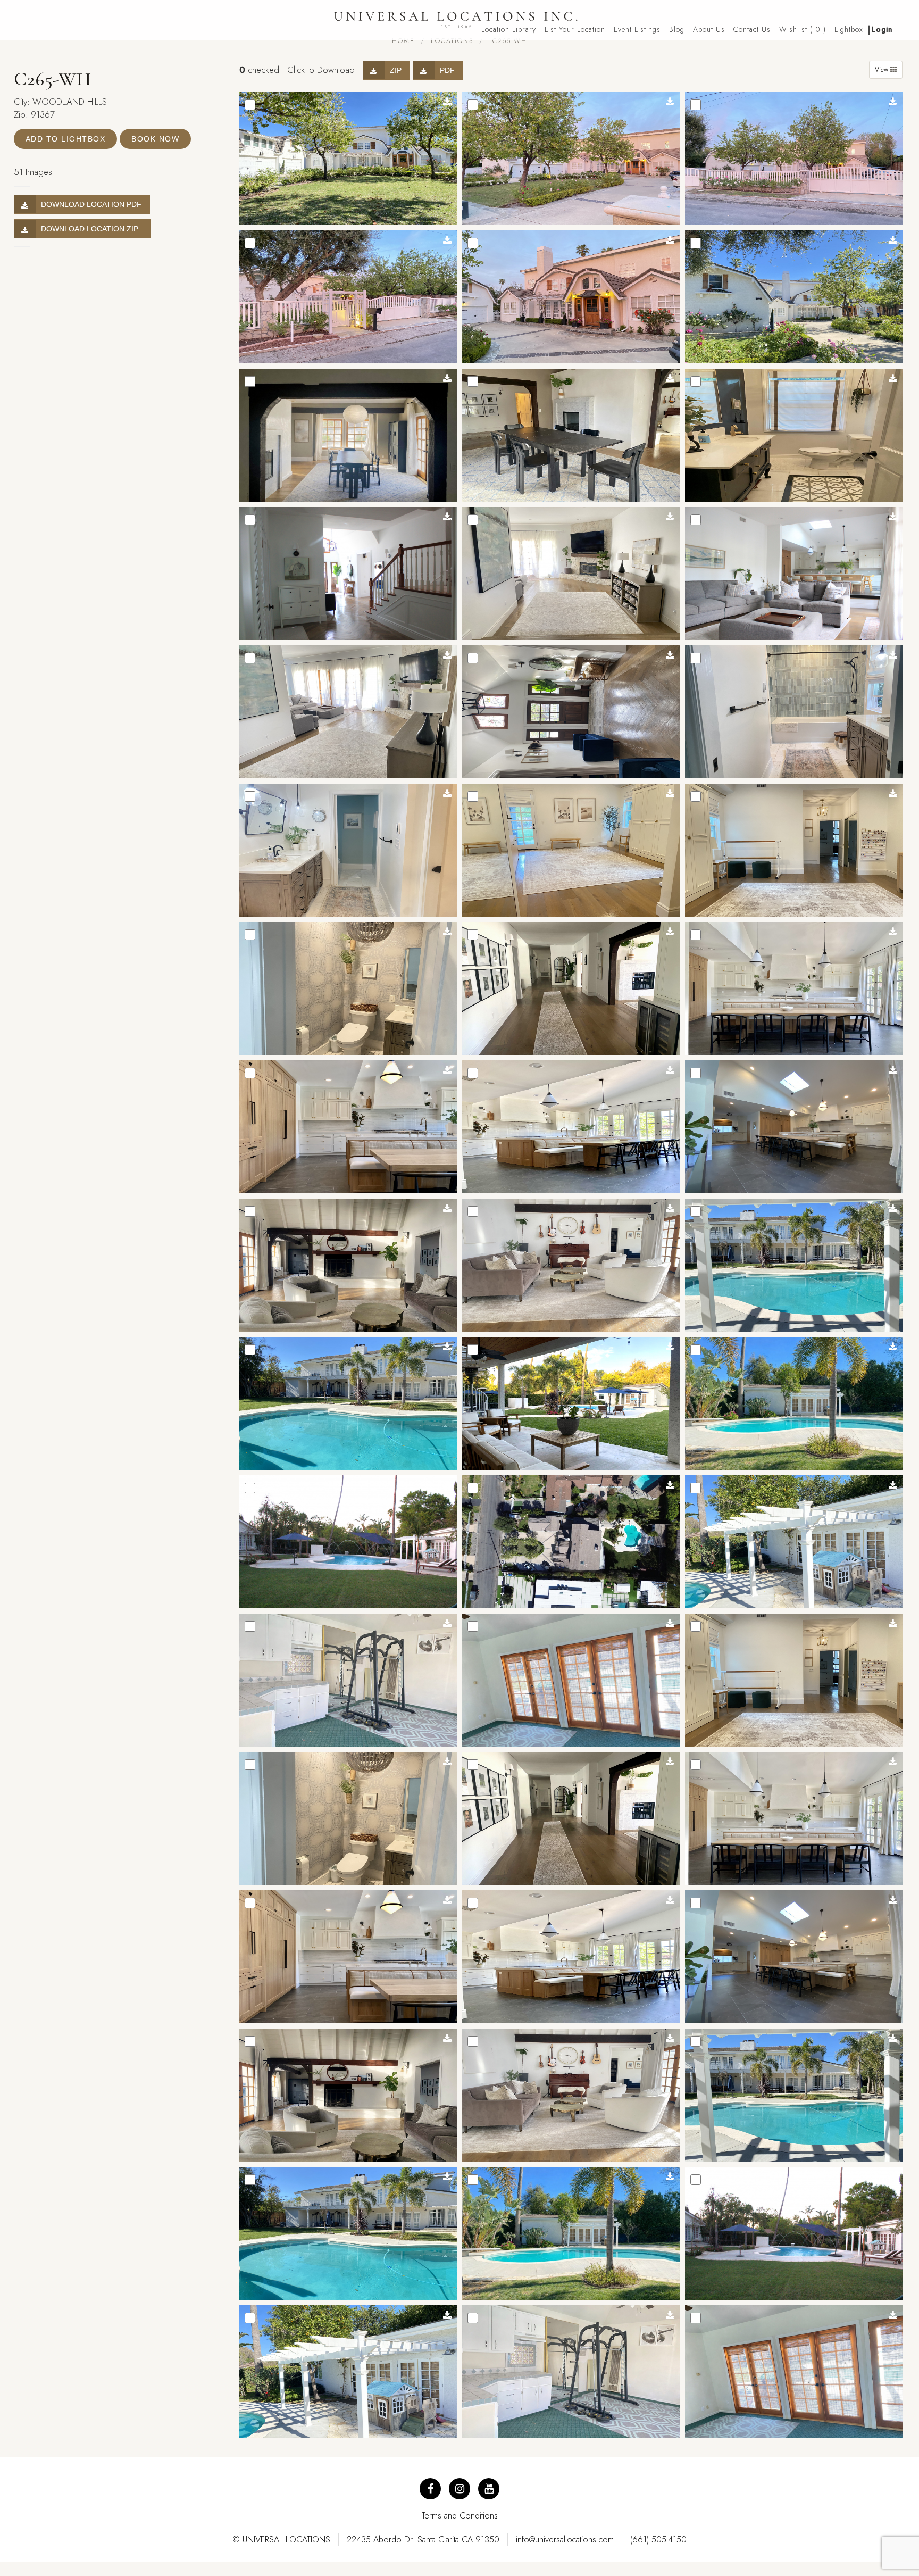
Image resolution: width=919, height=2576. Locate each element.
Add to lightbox (66, 139)
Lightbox (849, 29)
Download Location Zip (92, 229)
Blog (677, 29)
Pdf (447, 70)
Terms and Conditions (460, 2516)
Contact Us (752, 29)
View (883, 70)
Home (403, 41)
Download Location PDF (91, 204)
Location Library (509, 29)
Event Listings (637, 29)
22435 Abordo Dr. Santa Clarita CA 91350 (423, 2540)
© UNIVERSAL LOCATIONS (281, 2540)
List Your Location (575, 29)
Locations (452, 41)
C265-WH (508, 41)
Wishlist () (803, 29)
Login (882, 29)
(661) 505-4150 (658, 2540)
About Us (709, 29)
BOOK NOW (155, 139)
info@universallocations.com (565, 2540)
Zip (396, 70)
